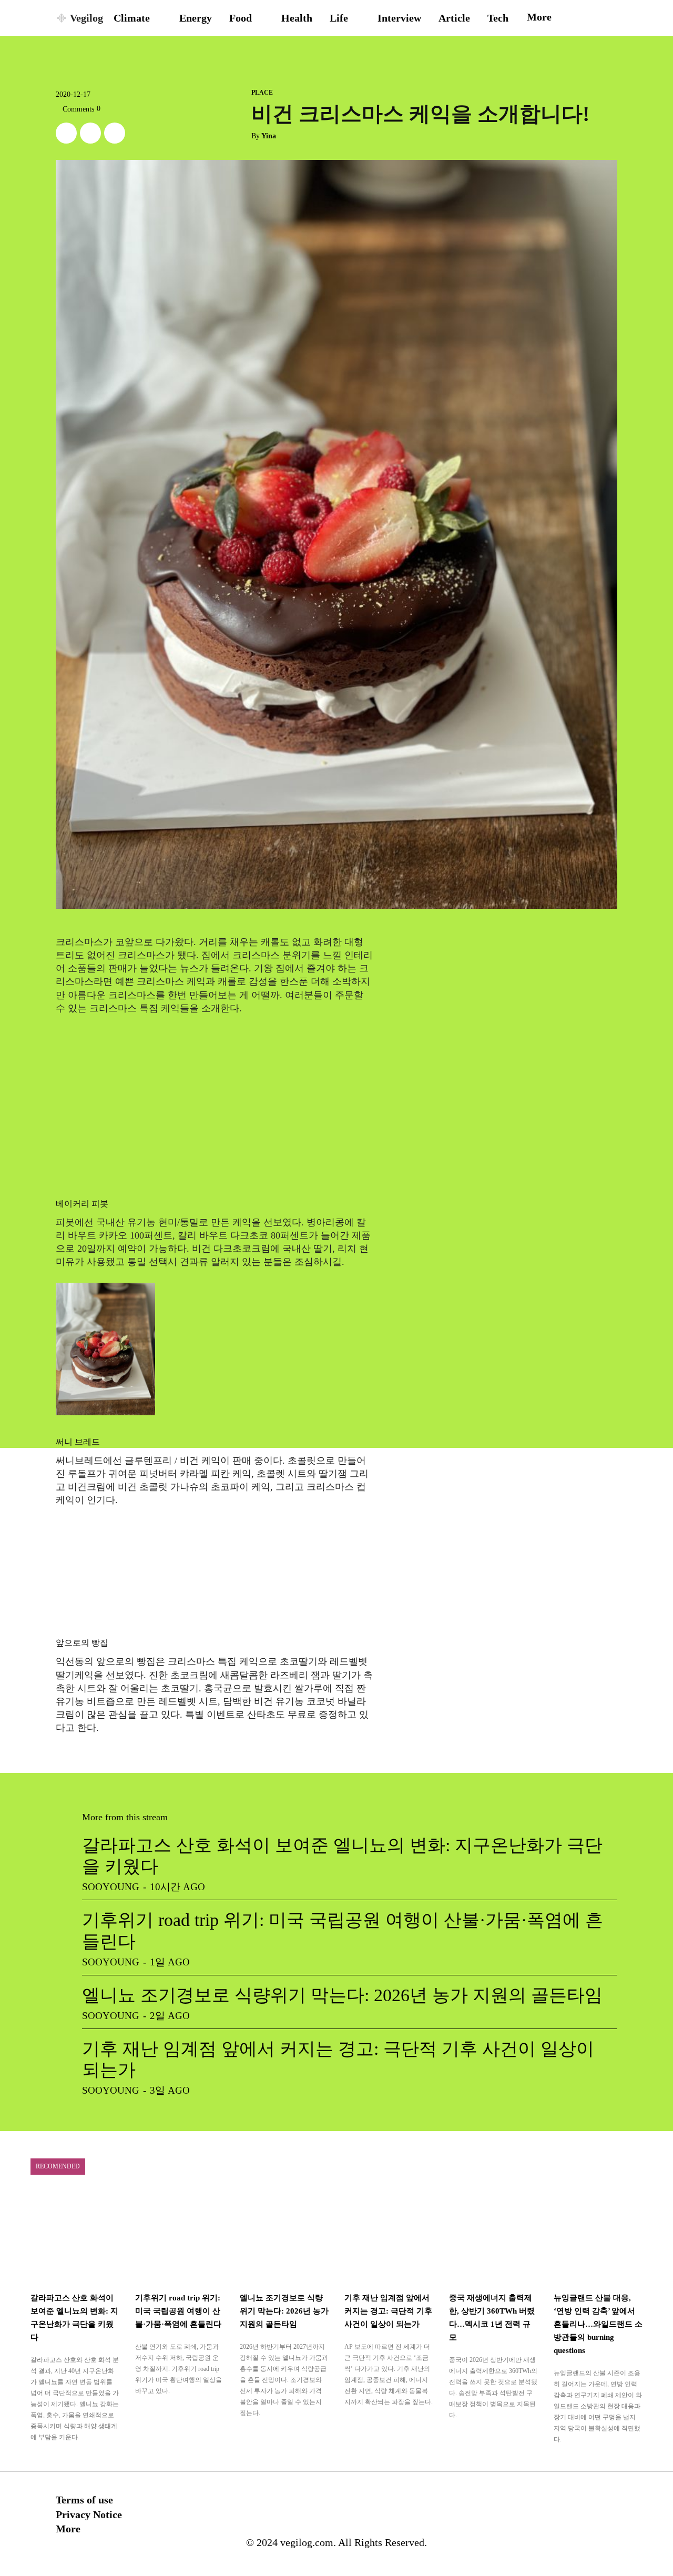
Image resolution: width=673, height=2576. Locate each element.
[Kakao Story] (90, 133)
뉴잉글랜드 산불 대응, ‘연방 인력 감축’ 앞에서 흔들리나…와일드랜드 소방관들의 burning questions (598, 2324)
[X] (66, 133)
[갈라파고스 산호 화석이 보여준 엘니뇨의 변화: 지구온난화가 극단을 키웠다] (75, 2237)
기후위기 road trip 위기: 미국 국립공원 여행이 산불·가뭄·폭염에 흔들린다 (178, 2311)
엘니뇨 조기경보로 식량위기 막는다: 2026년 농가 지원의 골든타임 (342, 1995)
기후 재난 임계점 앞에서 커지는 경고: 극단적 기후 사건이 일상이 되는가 (388, 2311)
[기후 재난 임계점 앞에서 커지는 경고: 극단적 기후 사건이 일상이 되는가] (389, 2237)
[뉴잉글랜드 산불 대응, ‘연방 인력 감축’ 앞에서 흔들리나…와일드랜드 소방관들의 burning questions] (598, 2237)
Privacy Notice (89, 2514)
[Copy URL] (115, 133)
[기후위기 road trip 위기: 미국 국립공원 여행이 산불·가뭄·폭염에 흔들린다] (180, 2237)
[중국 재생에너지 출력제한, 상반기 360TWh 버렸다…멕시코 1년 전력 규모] (493, 2237)
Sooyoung (111, 1887)
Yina (269, 136)
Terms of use (84, 2500)
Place (262, 93)
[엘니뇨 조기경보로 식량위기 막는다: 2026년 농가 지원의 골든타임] (284, 2237)
